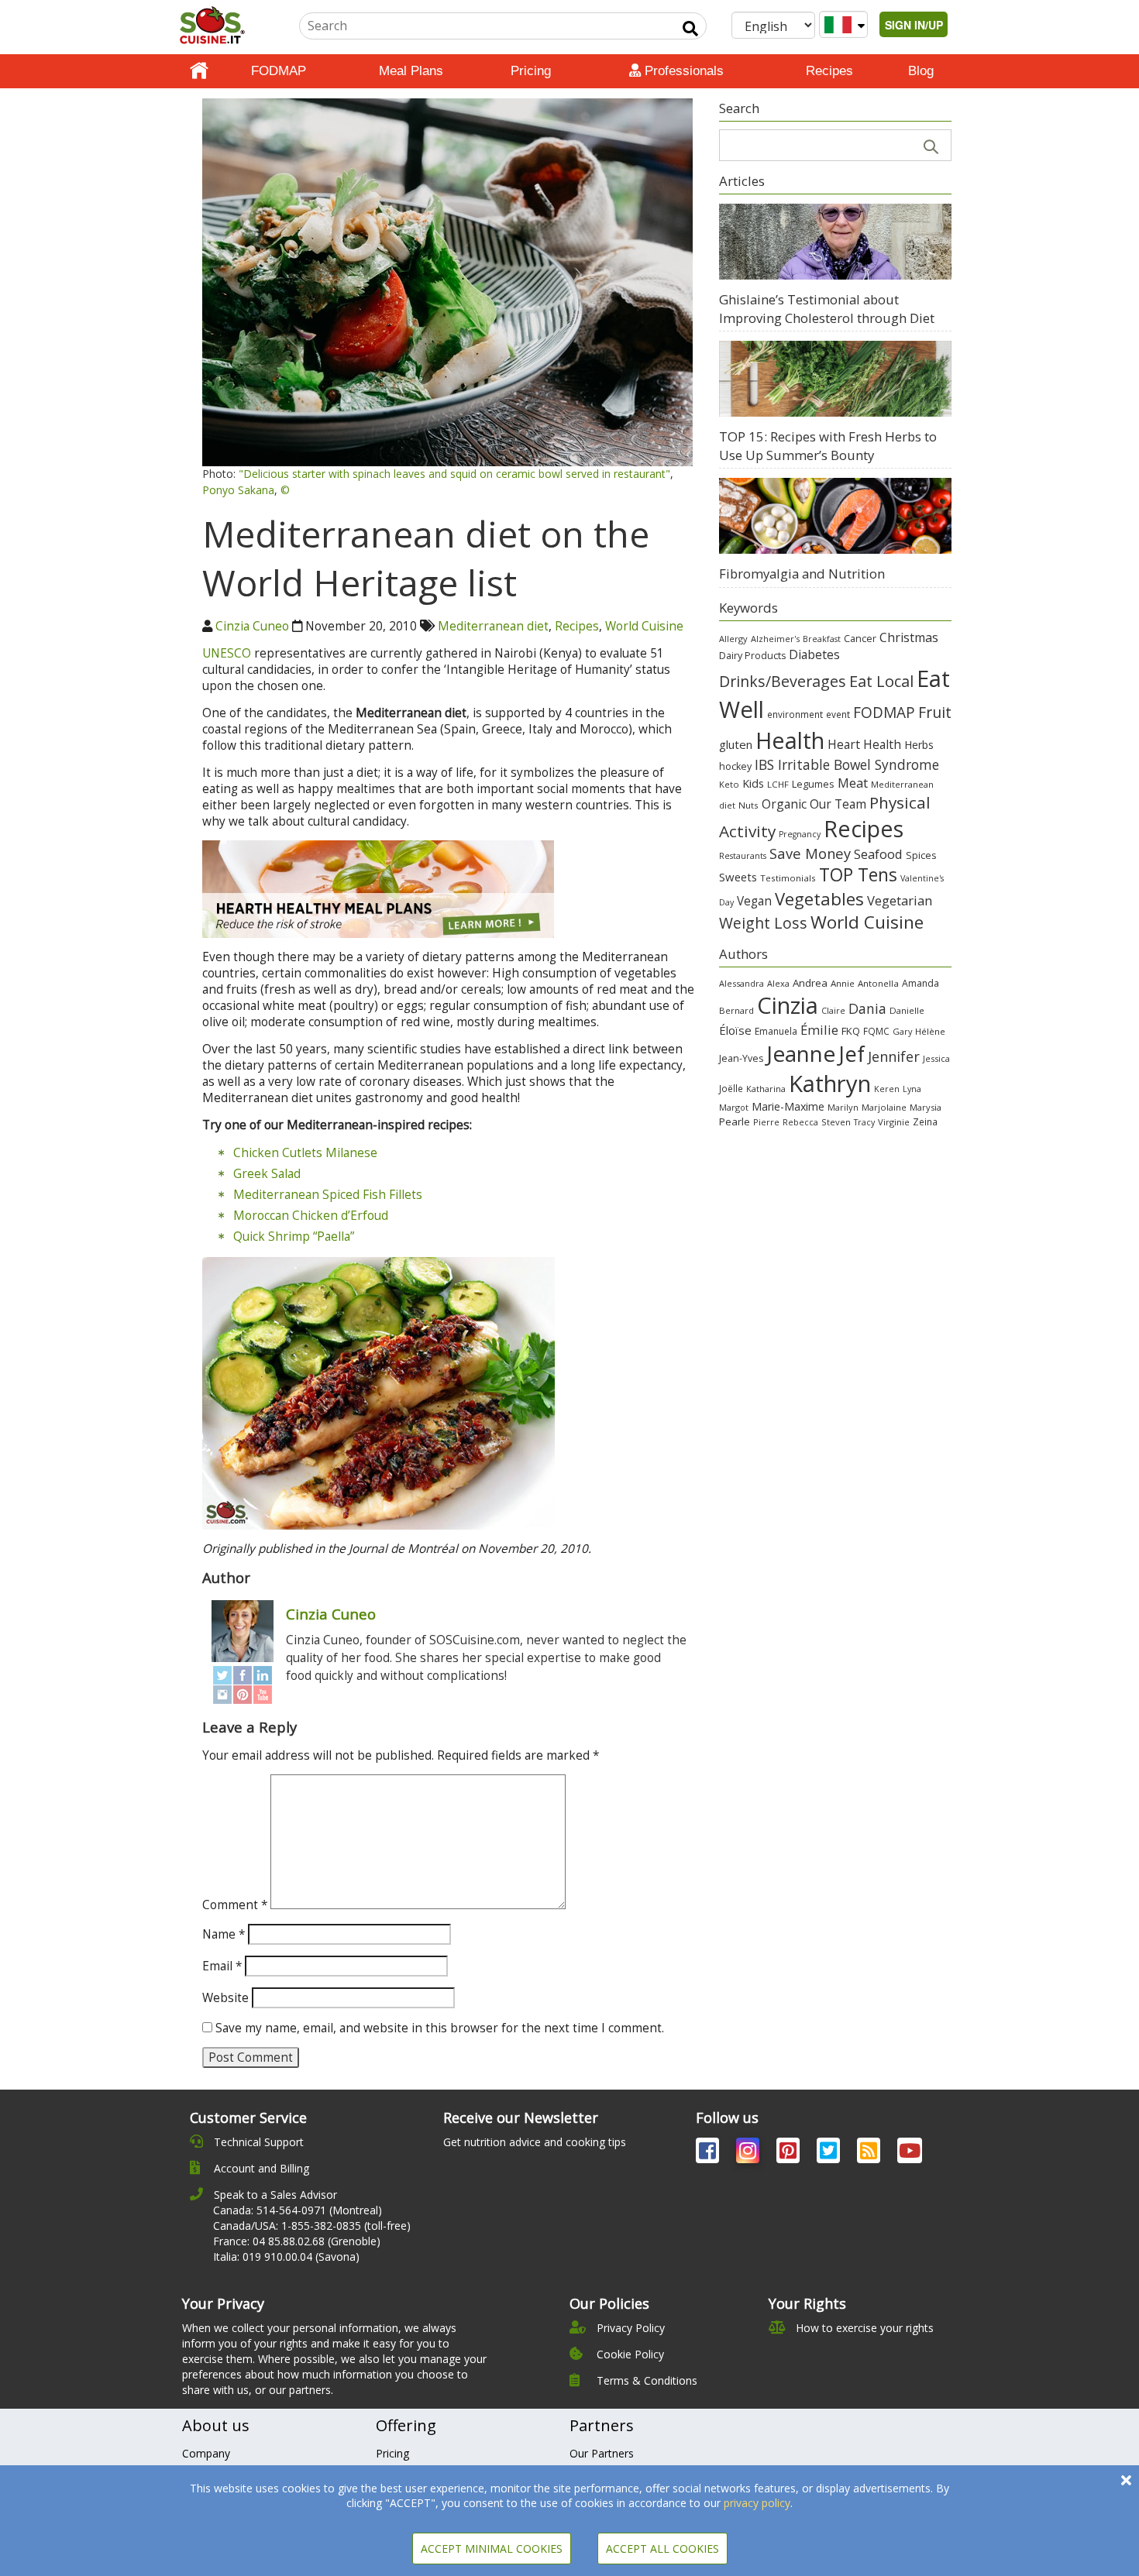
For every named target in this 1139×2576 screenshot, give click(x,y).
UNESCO (227, 653)
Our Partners (602, 2453)
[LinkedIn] (263, 1676)
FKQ (851, 1031)
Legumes (813, 784)
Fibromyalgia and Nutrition (802, 574)
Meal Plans (411, 71)
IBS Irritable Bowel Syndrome (847, 764)
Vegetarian (900, 900)
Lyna (912, 1089)
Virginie (894, 1122)
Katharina (766, 1089)
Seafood (878, 854)
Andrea (810, 983)
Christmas (909, 637)
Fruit (935, 712)
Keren (887, 1089)
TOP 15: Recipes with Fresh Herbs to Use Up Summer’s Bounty (828, 446)
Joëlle (731, 1088)
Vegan (754, 901)
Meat (853, 783)
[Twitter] (222, 1676)
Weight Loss (763, 923)
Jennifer (894, 1056)
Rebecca (800, 1122)
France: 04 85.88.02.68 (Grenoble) (297, 2241)
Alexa (778, 983)
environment (795, 714)
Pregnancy (800, 834)
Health (790, 740)
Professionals (682, 71)
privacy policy (757, 2503)
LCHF (778, 784)
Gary (902, 1031)
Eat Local (881, 681)
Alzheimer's (775, 639)
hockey (735, 766)
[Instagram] (222, 1694)
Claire (833, 1010)
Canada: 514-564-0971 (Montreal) (298, 2210)
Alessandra (742, 983)
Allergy (733, 639)
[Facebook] (243, 1676)
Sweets (738, 877)
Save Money (810, 853)
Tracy (864, 1122)
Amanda (920, 983)
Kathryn (830, 1084)
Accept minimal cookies (492, 2549)
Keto (729, 784)
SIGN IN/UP (914, 25)
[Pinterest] (243, 1694)
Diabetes (814, 654)
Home (199, 71)
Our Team (838, 804)
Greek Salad (267, 1174)
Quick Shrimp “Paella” (294, 1236)
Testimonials (788, 878)
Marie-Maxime (788, 1106)
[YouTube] (263, 1694)
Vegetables (819, 898)
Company (206, 2453)
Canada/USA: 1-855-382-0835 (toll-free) (312, 2226)
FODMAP (279, 71)
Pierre (766, 1122)
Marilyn (843, 1107)
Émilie (819, 1030)
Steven (836, 1122)
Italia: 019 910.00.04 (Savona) (286, 2257)
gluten (736, 744)
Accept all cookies (662, 2549)
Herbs (919, 745)
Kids (753, 783)
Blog (921, 71)
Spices (921, 855)
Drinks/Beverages (783, 681)
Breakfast (822, 639)
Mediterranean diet (493, 626)
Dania (867, 1008)
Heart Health (864, 744)
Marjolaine (884, 1107)
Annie (843, 983)
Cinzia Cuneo (252, 626)
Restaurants (743, 856)
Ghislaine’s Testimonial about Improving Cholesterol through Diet (827, 309)
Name (224, 1934)
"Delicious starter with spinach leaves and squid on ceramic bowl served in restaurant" (454, 474)
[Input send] (690, 29)
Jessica (936, 1058)
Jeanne (801, 1053)
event (838, 714)
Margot (734, 1107)
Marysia (926, 1107)
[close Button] (1126, 2480)
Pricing (531, 71)
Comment (235, 1905)
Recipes (829, 71)
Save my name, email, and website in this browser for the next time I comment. (440, 2028)
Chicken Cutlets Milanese (305, 1153)
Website (225, 1998)
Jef (852, 1054)
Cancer (860, 639)
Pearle (735, 1121)
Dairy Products (752, 656)
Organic (784, 804)
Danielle (907, 1010)
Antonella (878, 983)
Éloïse (735, 1030)
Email (222, 1966)
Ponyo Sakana (238, 490)
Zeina (925, 1121)
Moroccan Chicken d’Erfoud (311, 1216)
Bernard (736, 1010)
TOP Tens (858, 875)
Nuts (748, 805)
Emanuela (776, 1031)
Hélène (930, 1031)
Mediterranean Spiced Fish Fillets (328, 1195)
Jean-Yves (741, 1058)
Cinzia (788, 1005)
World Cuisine (644, 626)
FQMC (876, 1031)
